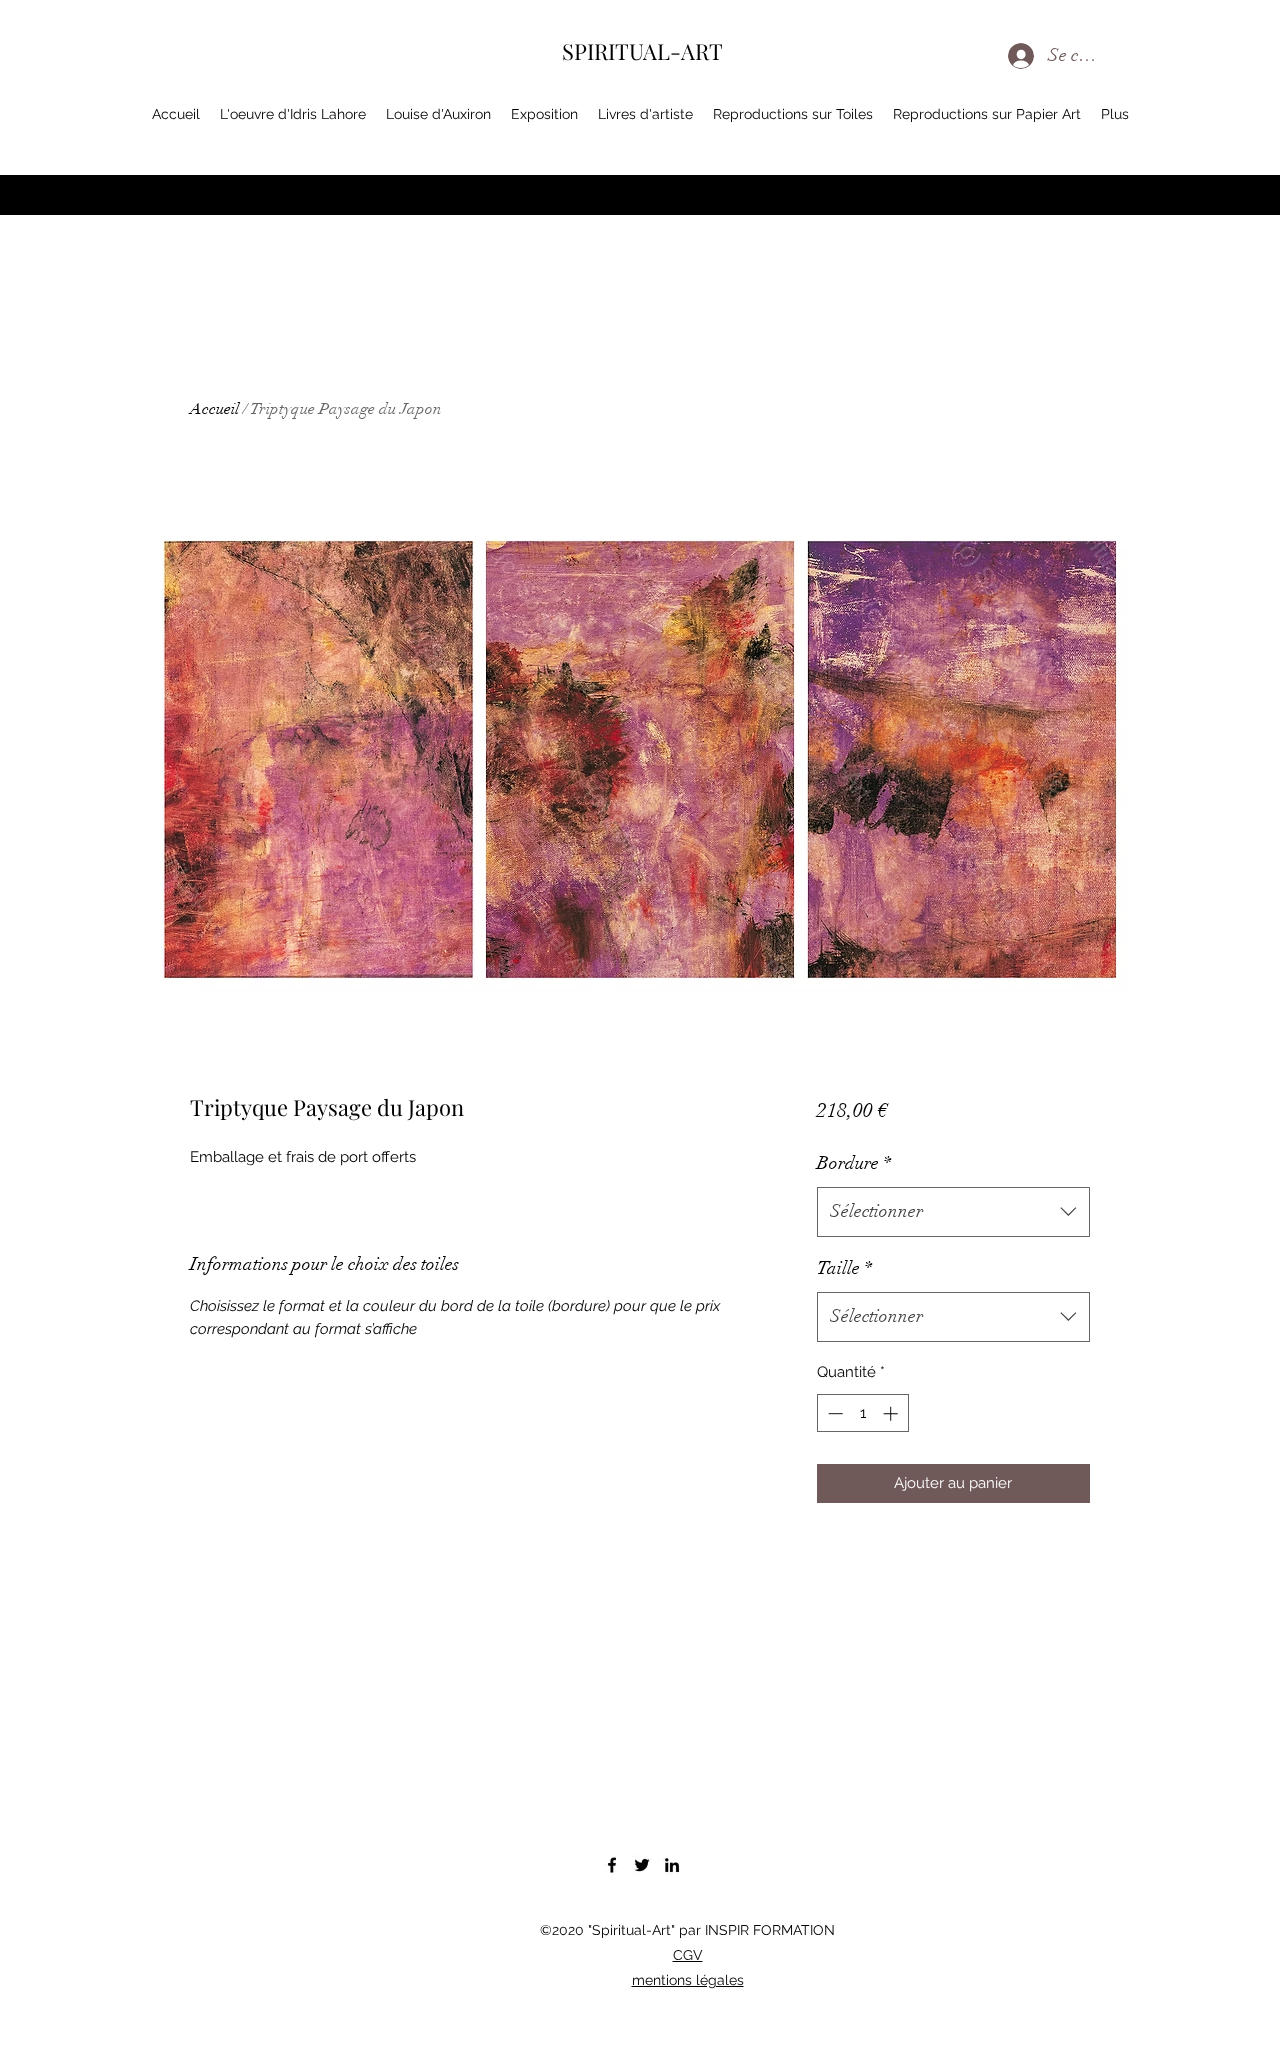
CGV (688, 1955)
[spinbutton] (862, 1413)
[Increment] (892, 1413)
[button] (1187, 119)
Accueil (214, 409)
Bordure (854, 1163)
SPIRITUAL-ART (642, 51)
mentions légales (688, 1980)
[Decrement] (833, 1413)
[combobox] (953, 1212)
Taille (844, 1268)
